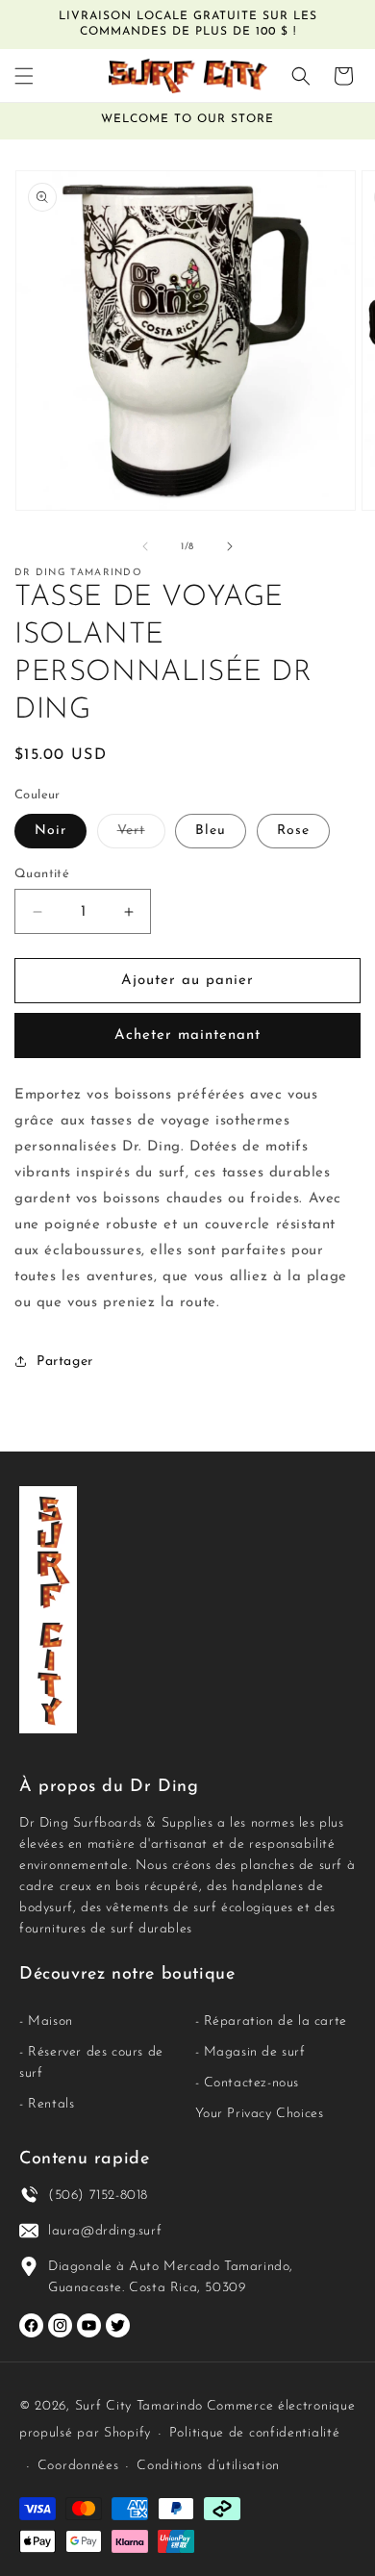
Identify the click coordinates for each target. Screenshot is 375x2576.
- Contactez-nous (248, 2083)
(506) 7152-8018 (98, 2196)
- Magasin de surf (250, 2052)
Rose (293, 831)
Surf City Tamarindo (139, 2406)
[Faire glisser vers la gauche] (145, 546)
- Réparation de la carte (271, 2021)
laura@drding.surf (105, 2231)
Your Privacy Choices (260, 2114)
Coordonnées (78, 2466)
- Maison (46, 2021)
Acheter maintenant (187, 1035)
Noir (50, 831)
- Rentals (47, 2104)
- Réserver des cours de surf (91, 2063)
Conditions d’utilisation (208, 2466)
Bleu (211, 831)
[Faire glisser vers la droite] (230, 546)
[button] (24, 76)
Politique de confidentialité (255, 2433)
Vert (141, 835)
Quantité (42, 874)
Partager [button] (65, 1362)
